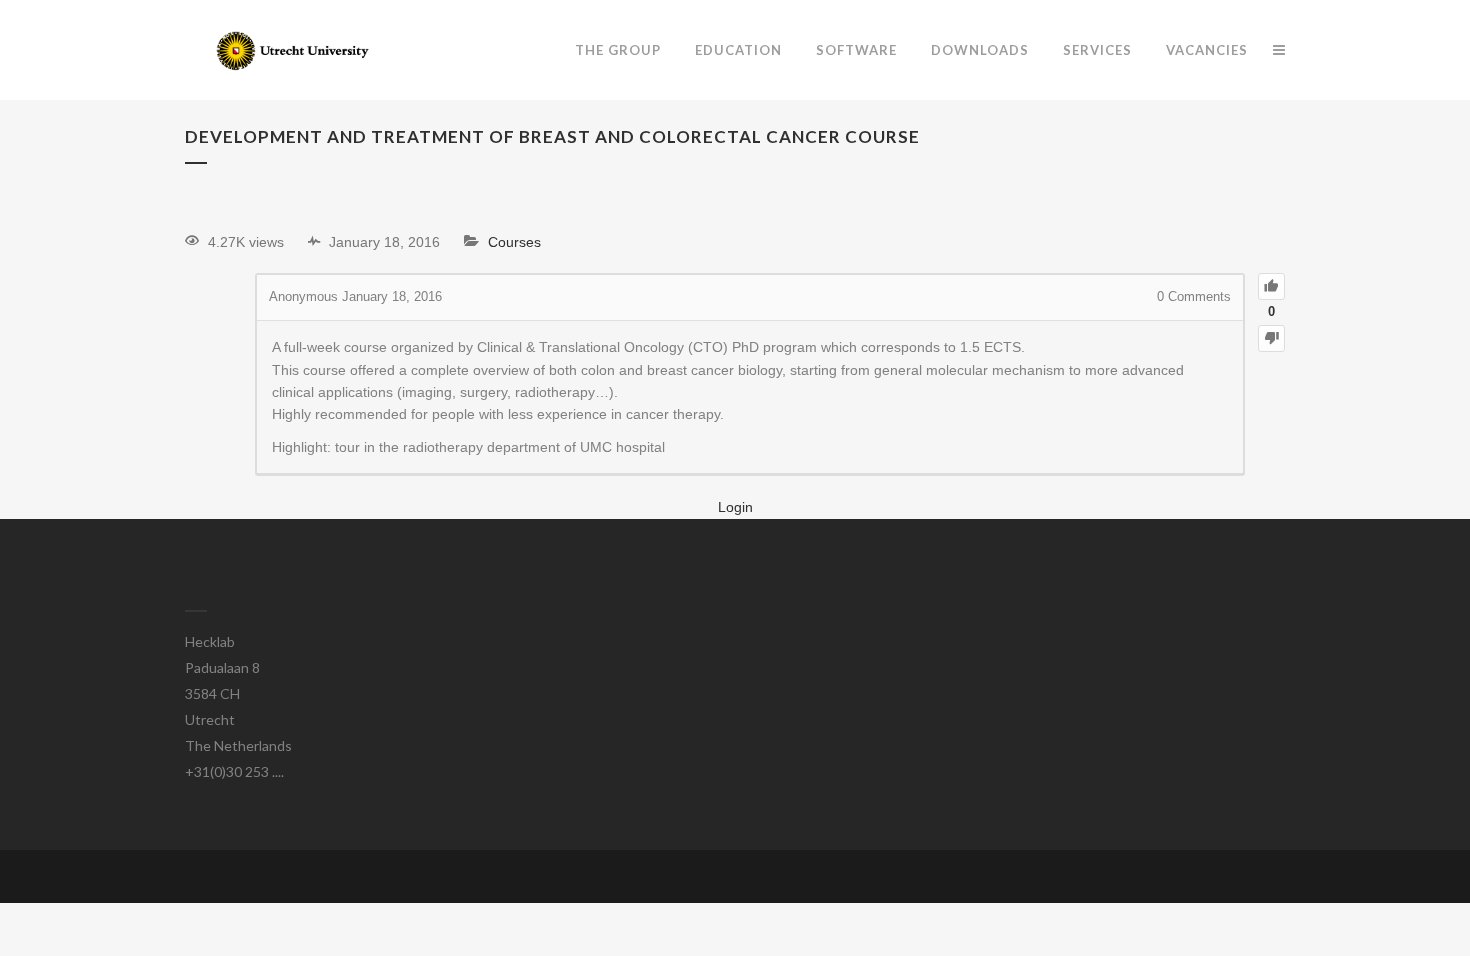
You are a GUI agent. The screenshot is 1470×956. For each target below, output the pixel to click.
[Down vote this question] (1271, 338)
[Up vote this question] (1271, 286)
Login (735, 507)
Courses (514, 242)
